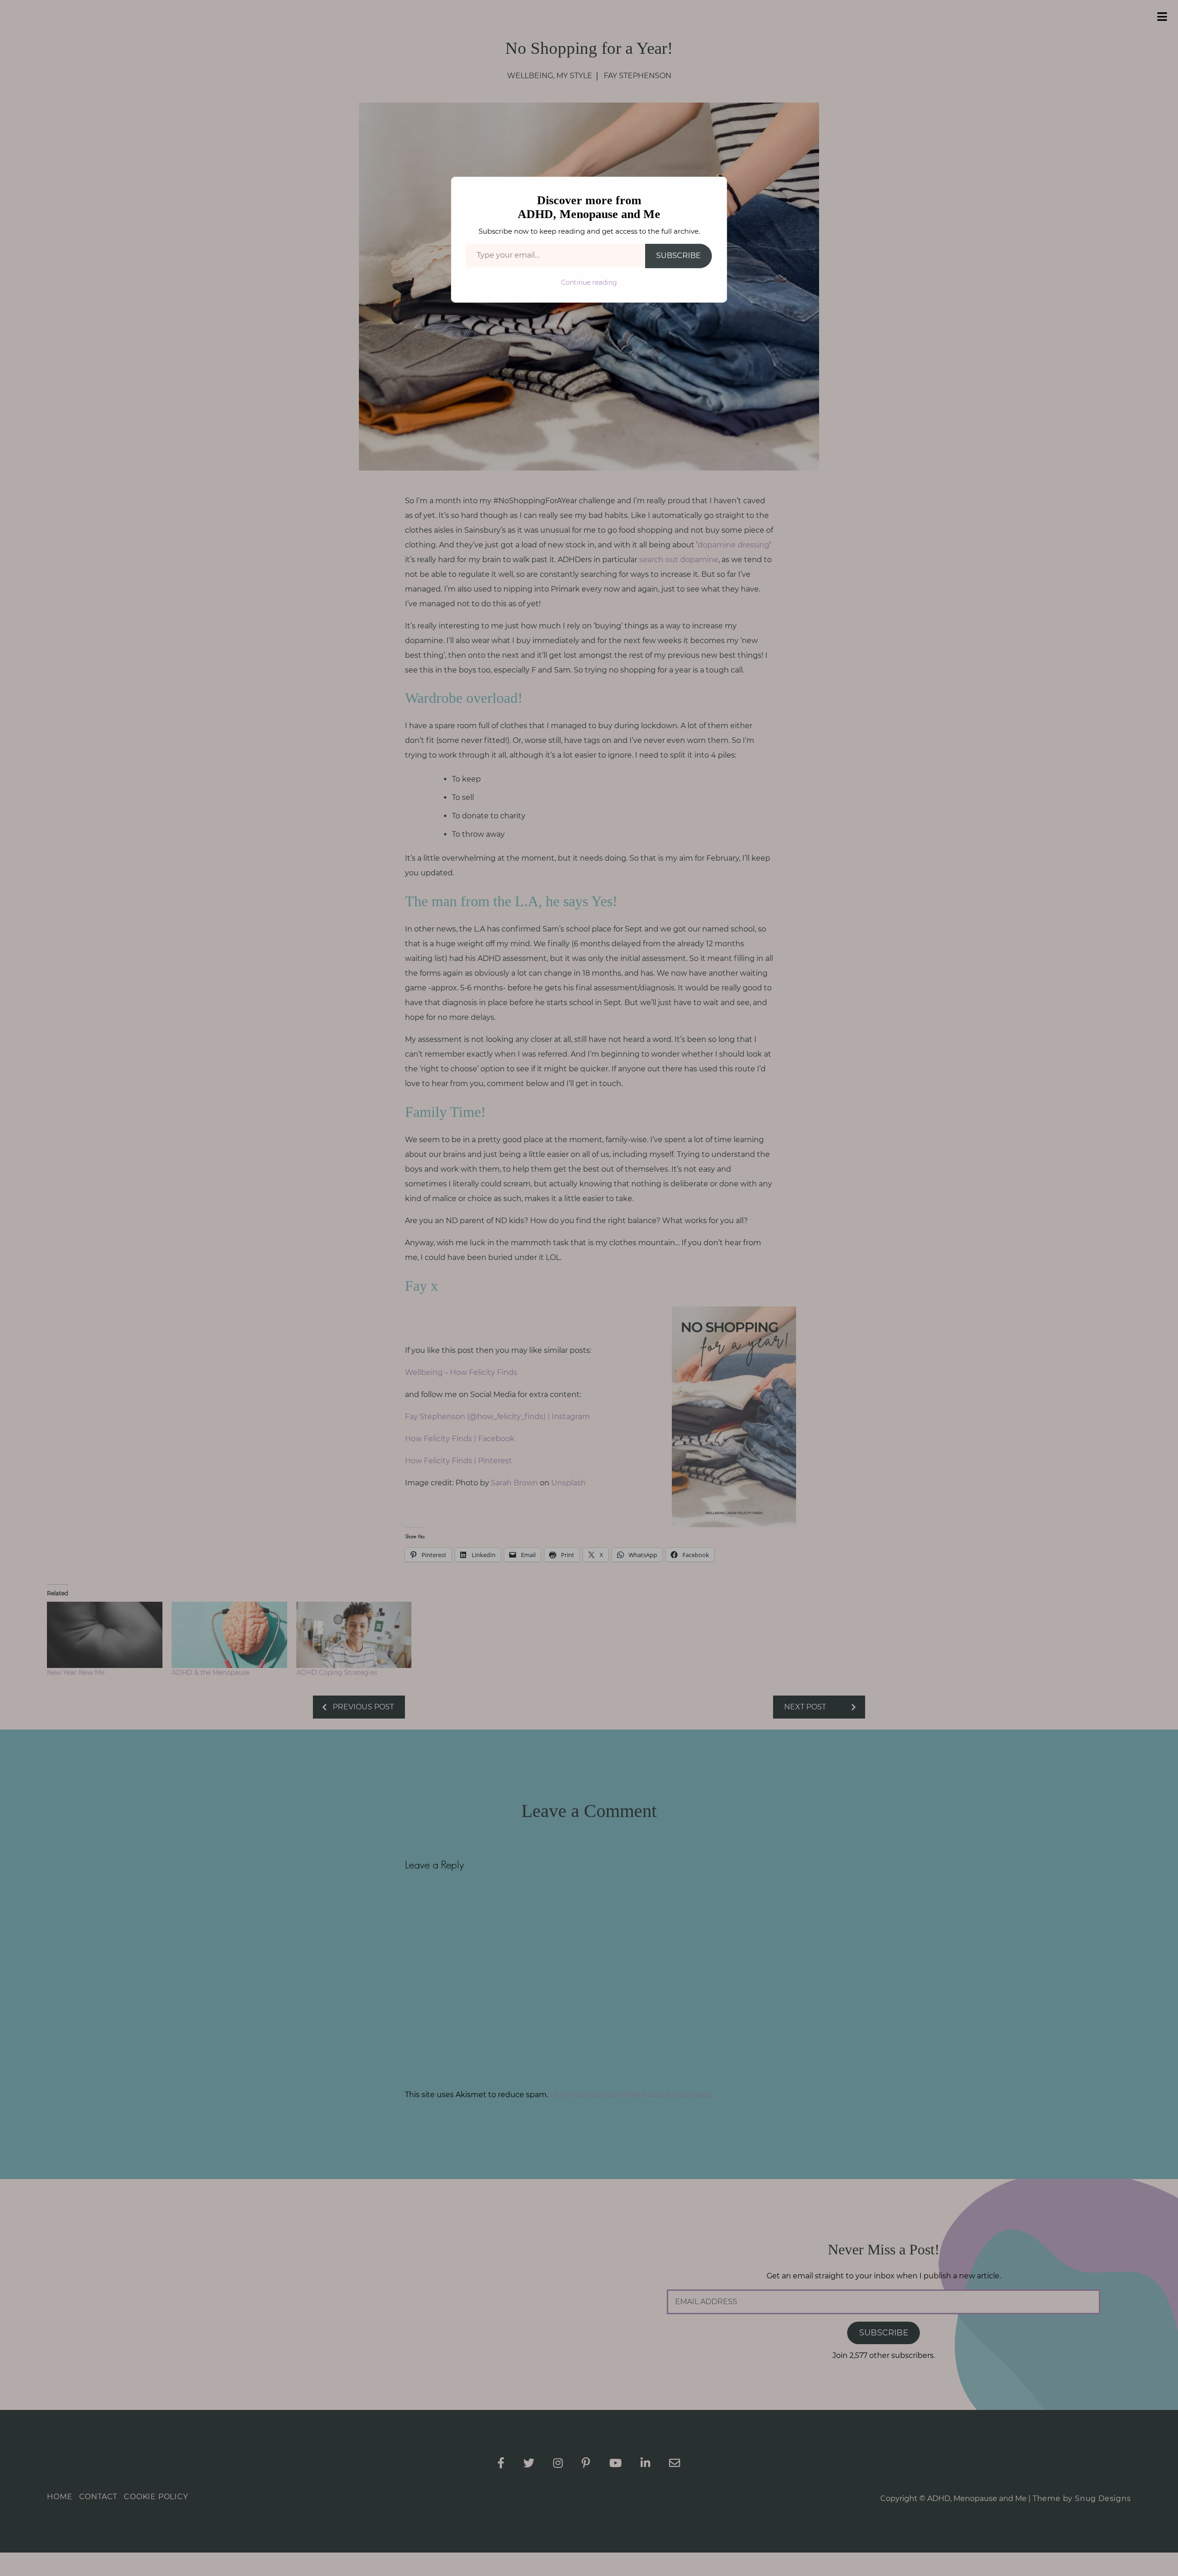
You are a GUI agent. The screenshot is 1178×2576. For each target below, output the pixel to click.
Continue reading (589, 282)
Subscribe (679, 256)
